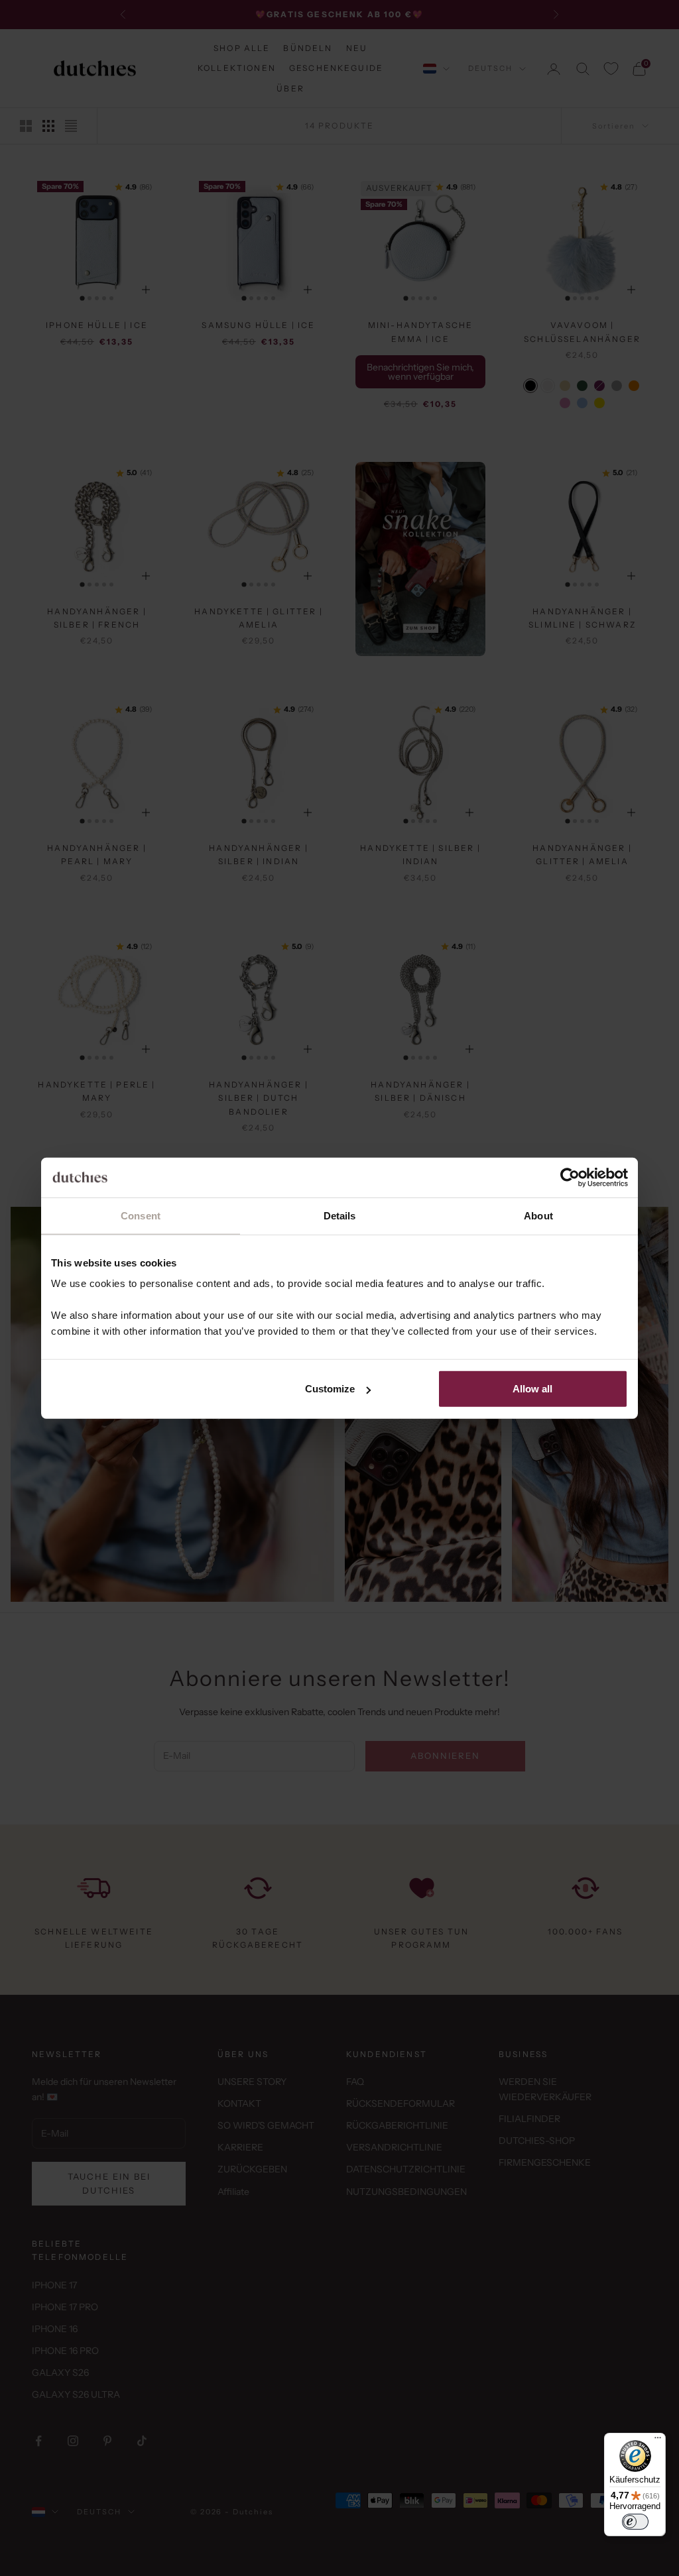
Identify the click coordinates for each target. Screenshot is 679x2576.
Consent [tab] (141, 1215)
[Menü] (658, 2441)
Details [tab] (340, 1215)
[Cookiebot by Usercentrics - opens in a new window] (570, 1177)
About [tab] (538, 1215)
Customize (330, 1389)
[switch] (635, 2522)
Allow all (532, 1389)
